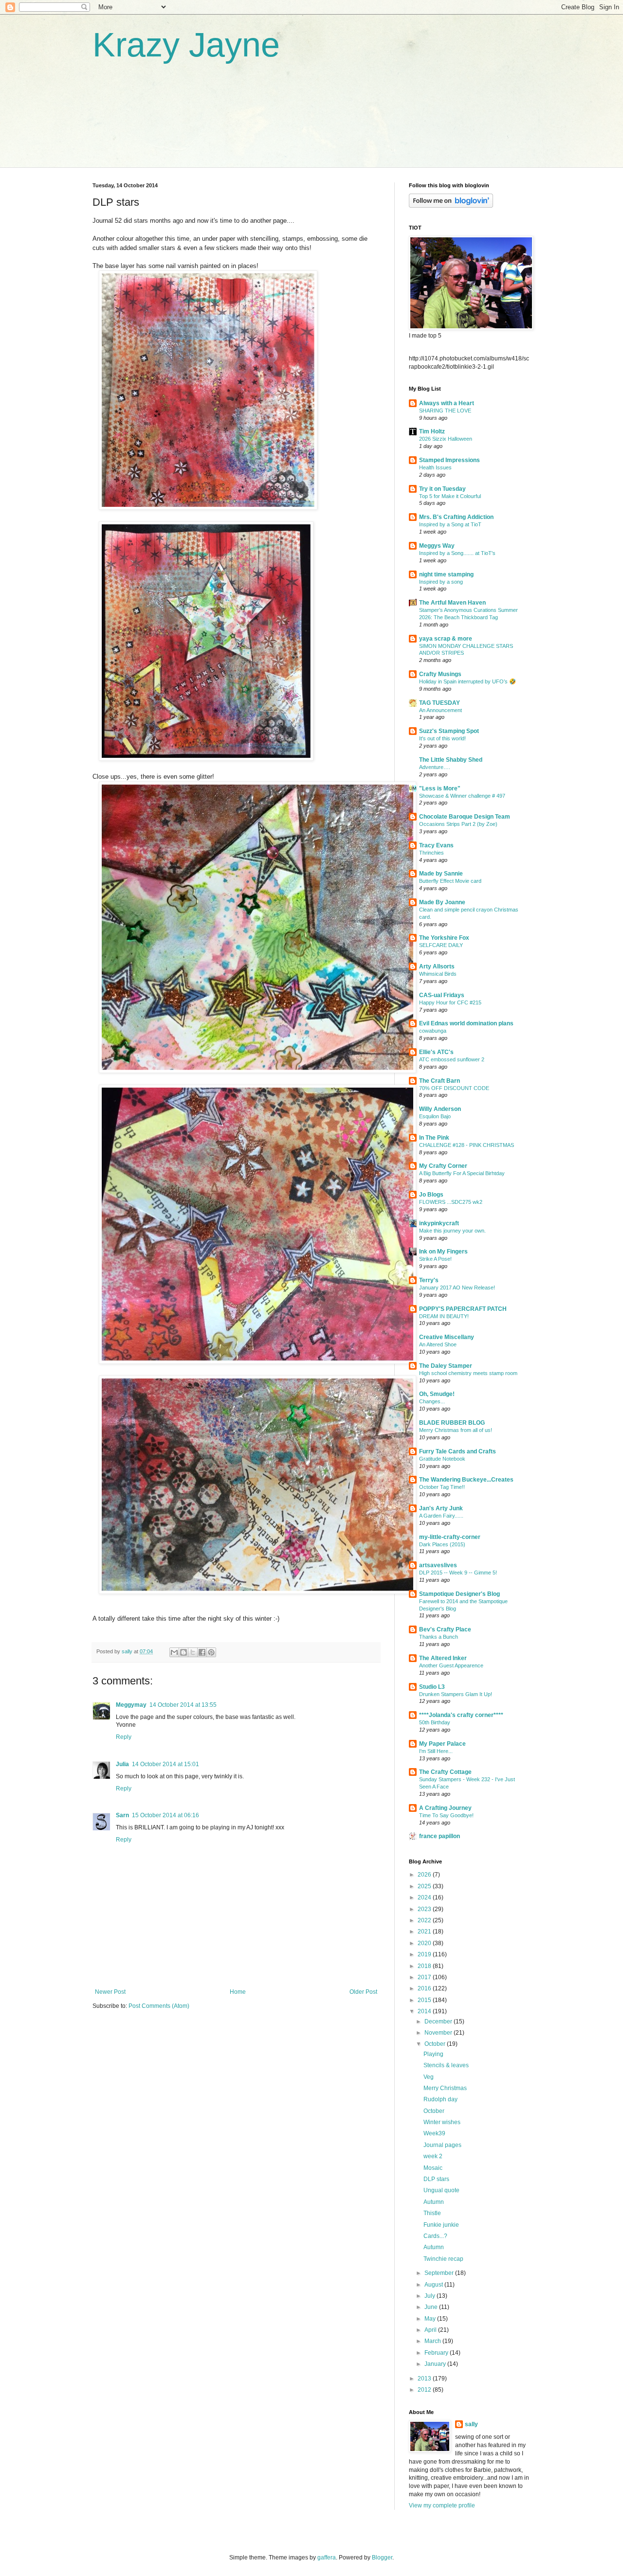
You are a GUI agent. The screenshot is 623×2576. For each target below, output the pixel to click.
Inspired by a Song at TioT (450, 524)
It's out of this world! (442, 738)
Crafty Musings (440, 674)
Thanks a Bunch (439, 1637)
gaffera (327, 2558)
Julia (122, 1764)
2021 (425, 1932)
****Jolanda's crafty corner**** (461, 1715)
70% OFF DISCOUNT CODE (454, 1088)
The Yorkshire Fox (444, 938)
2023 (425, 1909)
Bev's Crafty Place (445, 1629)
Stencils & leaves (446, 2065)
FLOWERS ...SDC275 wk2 (451, 1202)
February (437, 2353)
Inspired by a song (441, 582)
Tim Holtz (432, 431)
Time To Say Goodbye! (446, 1815)
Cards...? (435, 2236)
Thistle (432, 2213)
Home (238, 1992)
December (439, 2021)
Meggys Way (437, 546)
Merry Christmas (445, 2088)
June (432, 2307)
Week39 (434, 2133)
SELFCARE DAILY (441, 945)
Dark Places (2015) (442, 1544)
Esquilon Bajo (435, 1116)
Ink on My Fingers (443, 1252)
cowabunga (433, 1031)
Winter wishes (442, 2122)
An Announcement (440, 710)
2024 (425, 1897)
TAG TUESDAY (440, 703)
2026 (425, 1875)
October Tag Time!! (442, 1487)
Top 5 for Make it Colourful (450, 496)
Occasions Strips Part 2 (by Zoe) (458, 824)
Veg (429, 2077)
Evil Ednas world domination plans (466, 1023)
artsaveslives (438, 1565)
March (433, 2341)
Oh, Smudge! (437, 1394)
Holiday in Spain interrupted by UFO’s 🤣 (467, 681)
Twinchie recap (443, 2259)
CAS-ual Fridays (442, 995)
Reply (124, 1737)
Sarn (122, 1815)
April (431, 2330)
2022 (425, 1920)
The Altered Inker (443, 1658)
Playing (433, 2054)
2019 (425, 1954)
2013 (425, 2379)
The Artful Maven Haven (452, 603)
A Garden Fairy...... (441, 1516)
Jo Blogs (431, 1195)
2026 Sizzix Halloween (446, 439)
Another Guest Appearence (451, 1665)
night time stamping (446, 574)
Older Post (363, 1992)
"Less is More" (440, 788)
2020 (425, 1943)
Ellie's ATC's (436, 1052)
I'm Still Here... (436, 1751)
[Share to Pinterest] (211, 1652)
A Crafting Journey (445, 1808)
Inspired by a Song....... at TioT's (457, 553)
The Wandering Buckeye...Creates (466, 1480)
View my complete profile (442, 2505)
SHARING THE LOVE (445, 411)
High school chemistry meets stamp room (468, 1373)
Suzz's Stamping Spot (449, 731)
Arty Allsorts (437, 966)
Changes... (432, 1401)
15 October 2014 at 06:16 (165, 1815)
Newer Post (110, 1992)
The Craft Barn (440, 1081)
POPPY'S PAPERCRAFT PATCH (463, 1309)
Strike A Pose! (435, 1259)
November (439, 2033)
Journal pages (442, 2145)
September (440, 2273)
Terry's (429, 1280)
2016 (425, 1988)
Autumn (434, 2202)
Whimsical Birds (438, 974)
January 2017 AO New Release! (457, 1288)
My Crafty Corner (443, 1166)
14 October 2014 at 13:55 (183, 1705)
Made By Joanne (442, 902)
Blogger (382, 2558)
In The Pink (434, 1138)
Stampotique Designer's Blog (459, 1594)
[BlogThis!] (183, 1652)
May (431, 2319)
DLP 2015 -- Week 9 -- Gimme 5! (458, 1573)
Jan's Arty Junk (441, 1508)
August (434, 2285)
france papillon (440, 1836)
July (431, 2296)
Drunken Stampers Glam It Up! (456, 1694)
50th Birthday (435, 1722)
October (436, 2044)
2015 (425, 2000)
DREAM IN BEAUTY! (444, 1316)
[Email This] (174, 1652)
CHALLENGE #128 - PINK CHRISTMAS (467, 1145)
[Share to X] (193, 1652)
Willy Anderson (440, 1109)
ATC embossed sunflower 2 (452, 1059)
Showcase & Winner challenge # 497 (462, 796)
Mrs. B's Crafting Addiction (456, 517)
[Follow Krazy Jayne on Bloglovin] (451, 206)
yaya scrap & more (446, 639)
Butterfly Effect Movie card (450, 881)
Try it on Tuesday (442, 489)
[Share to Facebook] (202, 1652)
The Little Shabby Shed (451, 760)
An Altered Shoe (438, 1344)
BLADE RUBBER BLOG (452, 1423)
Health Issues (435, 467)
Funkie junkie (441, 2225)
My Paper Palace (442, 1744)
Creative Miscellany (447, 1337)
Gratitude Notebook (442, 1459)
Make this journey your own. (452, 1231)
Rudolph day (440, 2099)
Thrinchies (431, 853)
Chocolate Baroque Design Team (465, 817)
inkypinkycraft (439, 1223)
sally (471, 2424)
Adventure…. (435, 767)
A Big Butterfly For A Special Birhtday (462, 1173)
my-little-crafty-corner (450, 1537)
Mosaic (433, 2168)
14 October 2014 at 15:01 (165, 1764)
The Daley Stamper (446, 1366)
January (436, 2364)
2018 (425, 1966)
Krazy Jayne (186, 45)
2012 (425, 2390)
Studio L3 (432, 1687)
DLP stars (436, 2179)
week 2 (433, 2156)
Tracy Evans (436, 845)
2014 (425, 2011)
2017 (425, 1977)
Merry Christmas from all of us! (456, 1430)
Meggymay (131, 1705)
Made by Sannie (441, 874)
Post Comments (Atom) (159, 2006)
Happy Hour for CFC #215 (450, 1002)
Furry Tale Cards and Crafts (458, 1451)
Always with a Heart (447, 403)
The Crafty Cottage (445, 1772)
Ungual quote (441, 2190)
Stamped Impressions (449, 460)
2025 (425, 1886)
